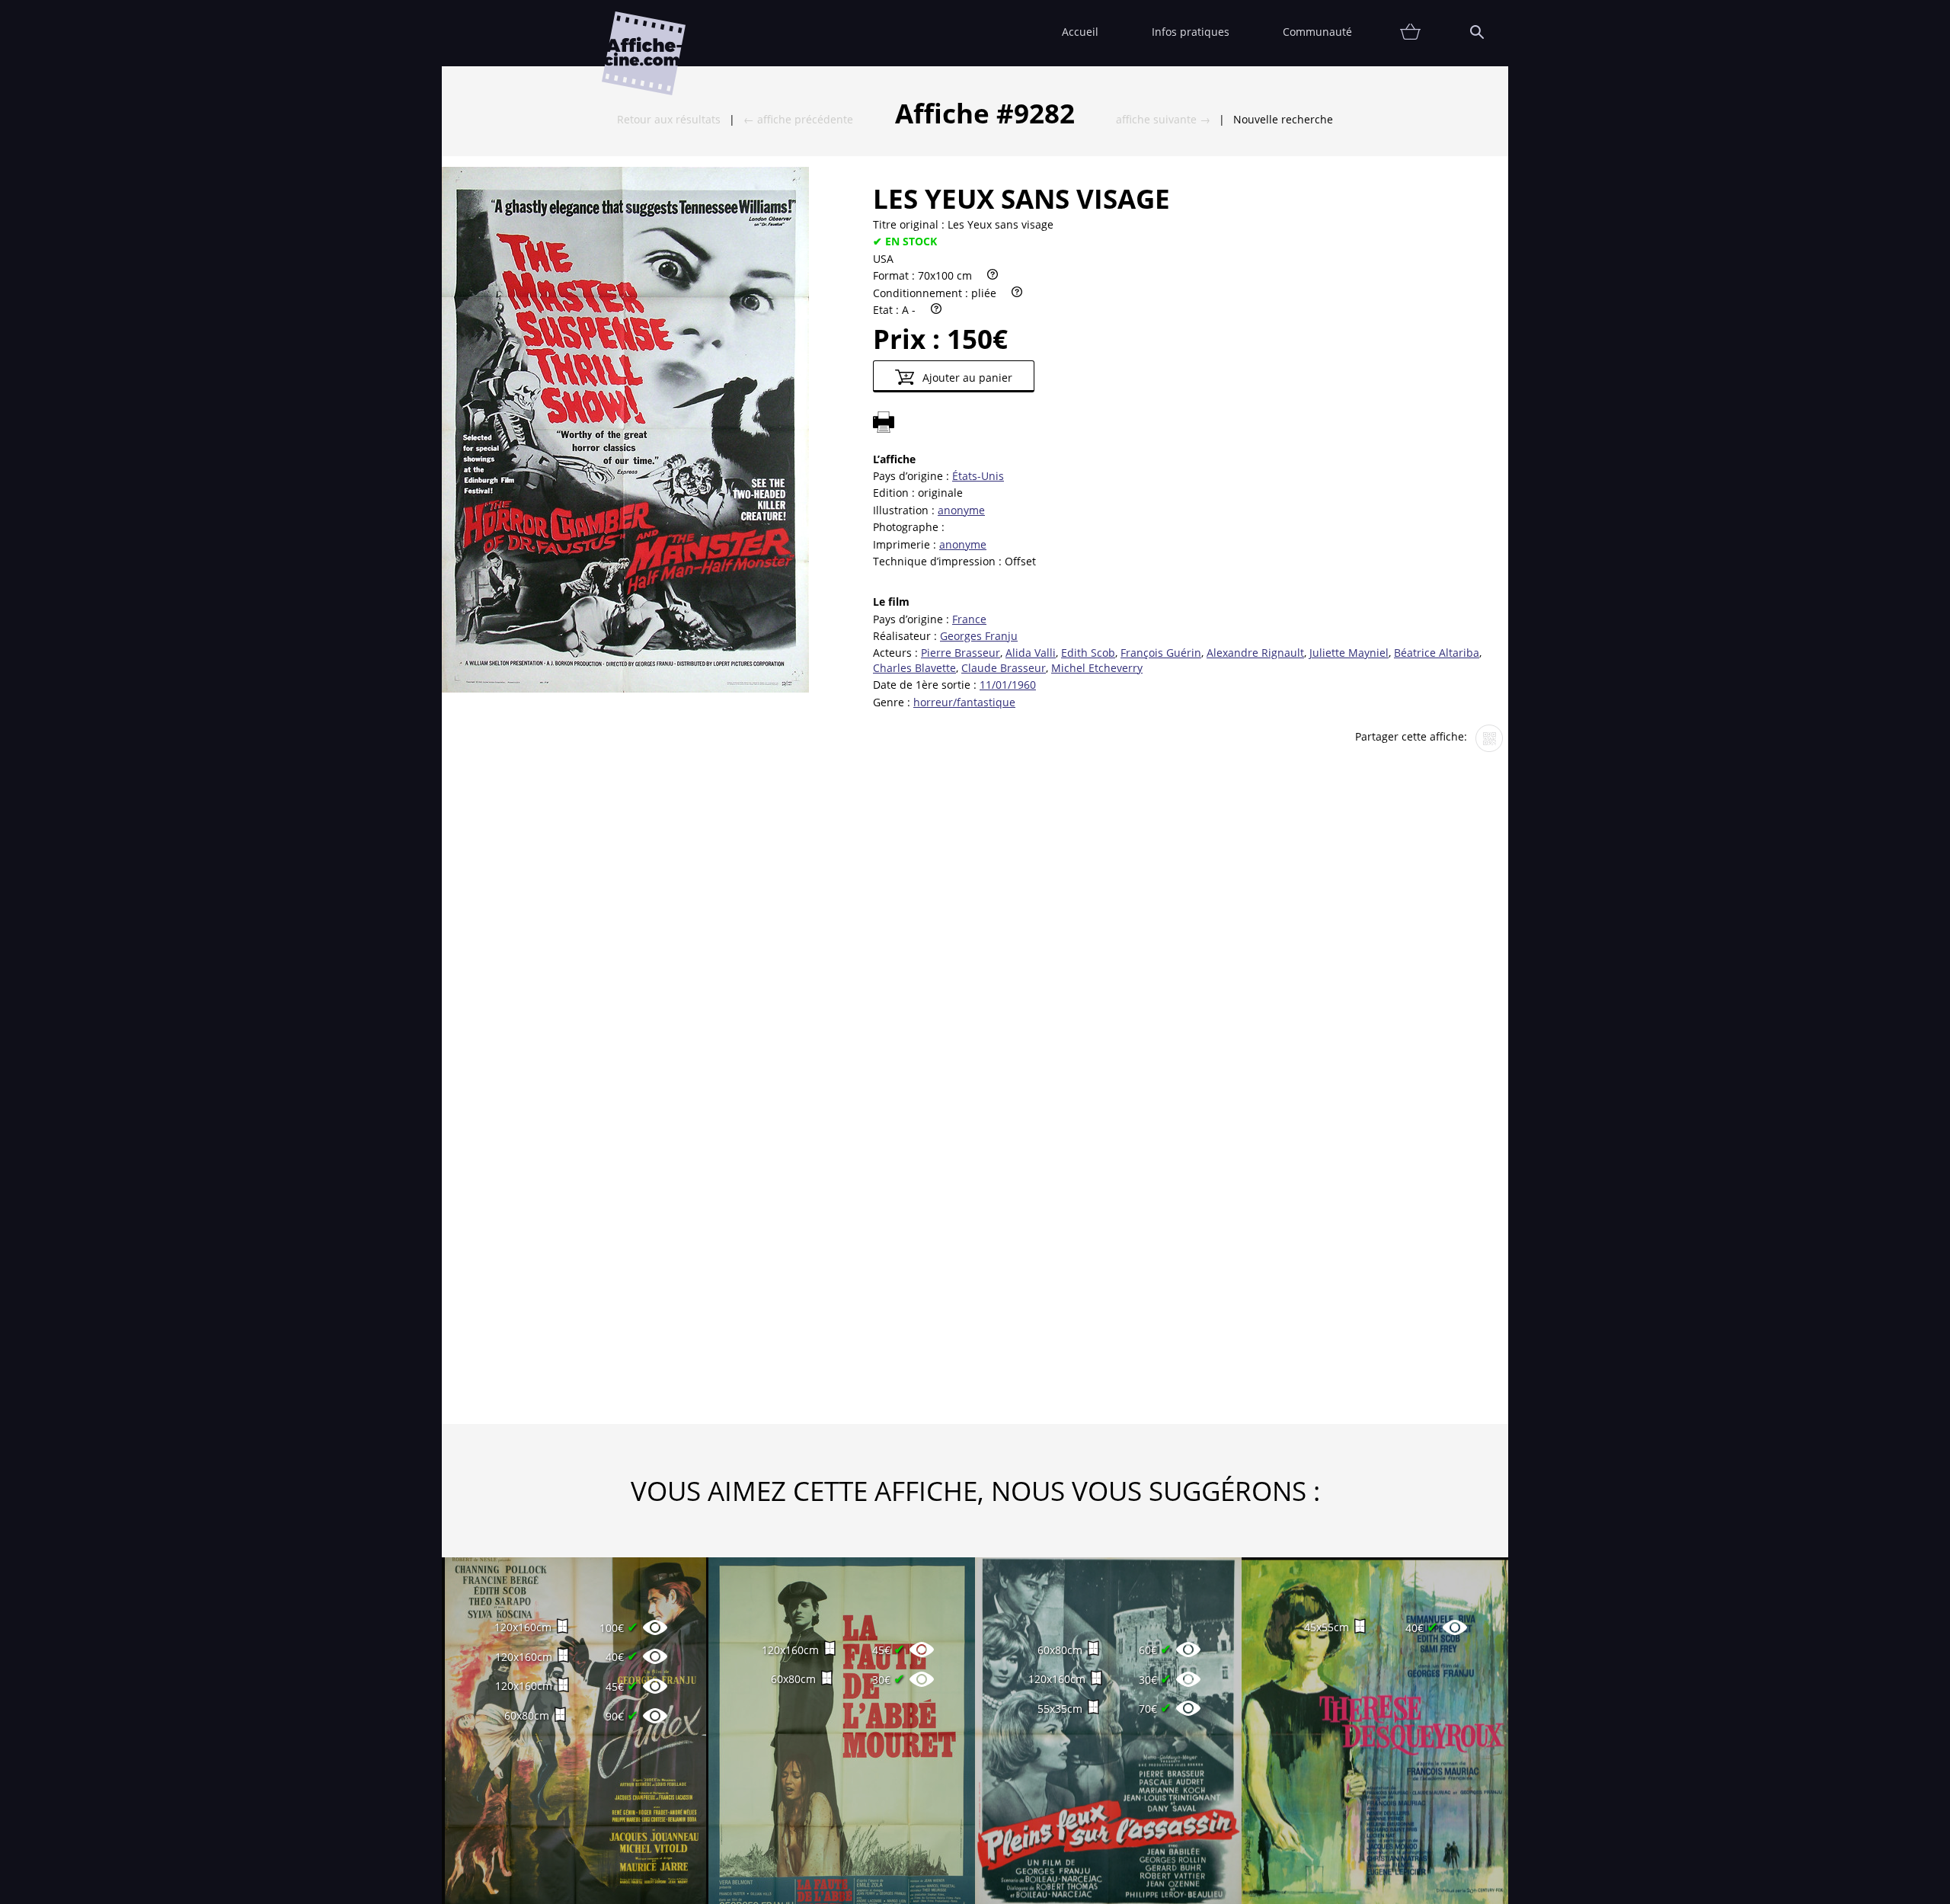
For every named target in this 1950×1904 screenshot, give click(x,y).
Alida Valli (1031, 653)
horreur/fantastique (964, 702)
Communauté (1317, 32)
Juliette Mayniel (1349, 653)
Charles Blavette (914, 668)
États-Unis (978, 476)
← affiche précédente (798, 119)
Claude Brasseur (1004, 668)
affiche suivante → (1163, 119)
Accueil (1080, 32)
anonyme (961, 510)
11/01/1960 (1008, 685)
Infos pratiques (1191, 32)
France (969, 619)
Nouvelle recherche (1283, 119)
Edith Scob (1088, 653)
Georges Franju (979, 636)
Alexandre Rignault (1255, 653)
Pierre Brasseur (961, 653)
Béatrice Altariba (1437, 653)
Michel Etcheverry (1097, 668)
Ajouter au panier (966, 378)
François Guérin (1161, 653)
